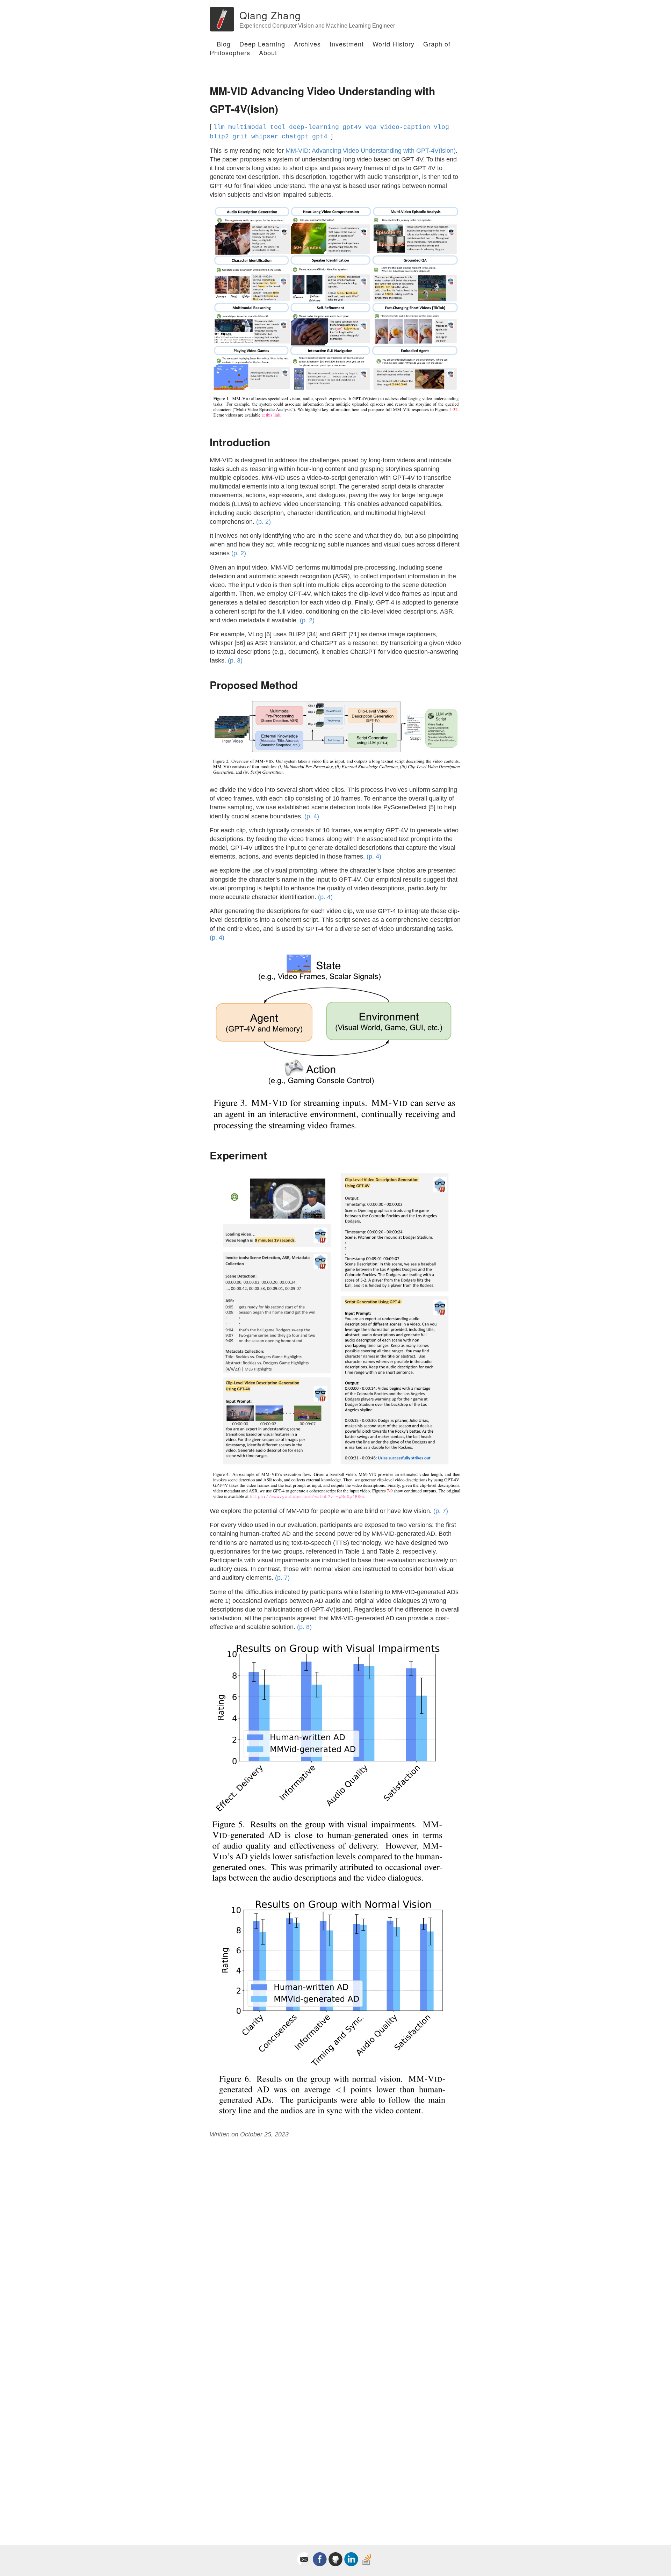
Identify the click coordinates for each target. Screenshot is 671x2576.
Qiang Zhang (270, 15)
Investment (347, 44)
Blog (224, 44)
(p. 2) (264, 522)
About (268, 52)
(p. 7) (441, 1511)
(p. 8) (304, 1627)
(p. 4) (312, 816)
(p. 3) (235, 660)
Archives (307, 44)
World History (394, 44)
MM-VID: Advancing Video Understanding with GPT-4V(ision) (371, 151)
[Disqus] (335, 2238)
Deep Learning (262, 44)
